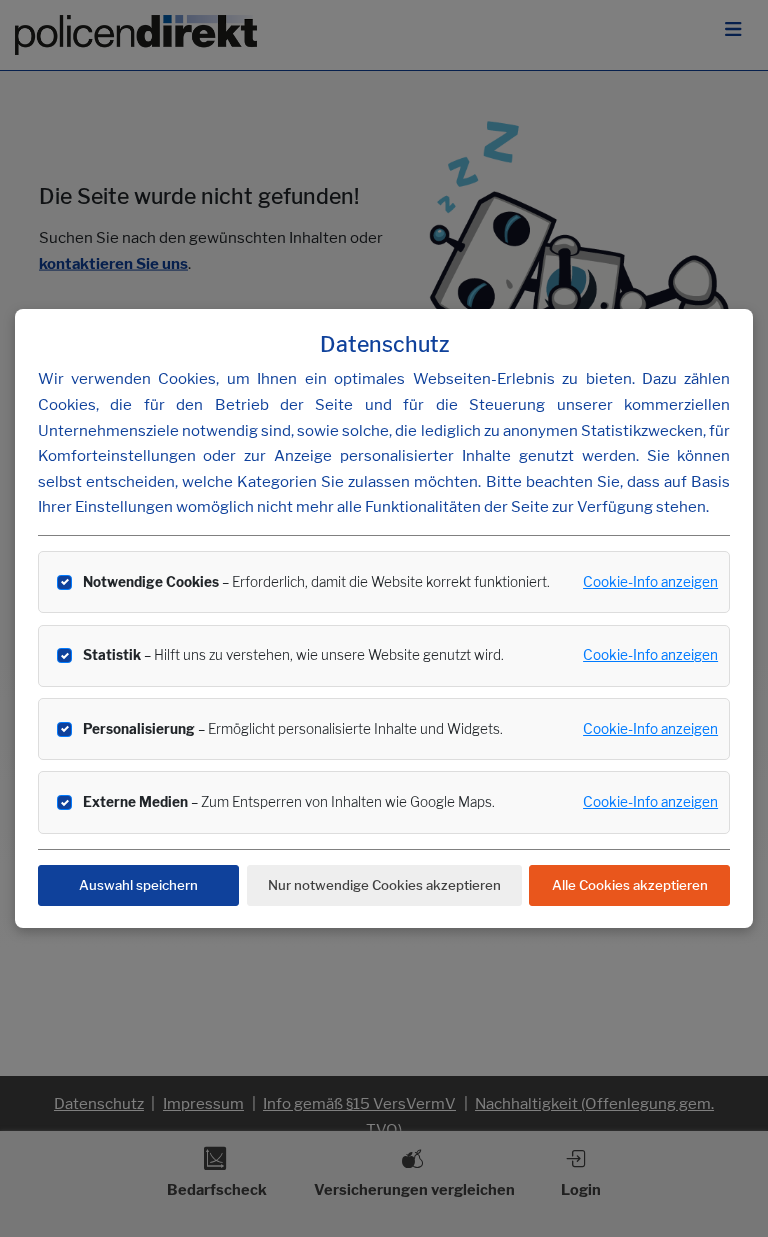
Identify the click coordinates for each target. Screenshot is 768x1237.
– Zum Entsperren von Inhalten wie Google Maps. (289, 802)
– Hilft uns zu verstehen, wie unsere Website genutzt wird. (293, 655)
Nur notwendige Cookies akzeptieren (384, 885)
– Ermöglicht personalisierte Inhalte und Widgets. (293, 729)
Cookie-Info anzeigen (650, 582)
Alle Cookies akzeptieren (630, 885)
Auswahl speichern (138, 885)
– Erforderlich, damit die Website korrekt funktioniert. (316, 582)
